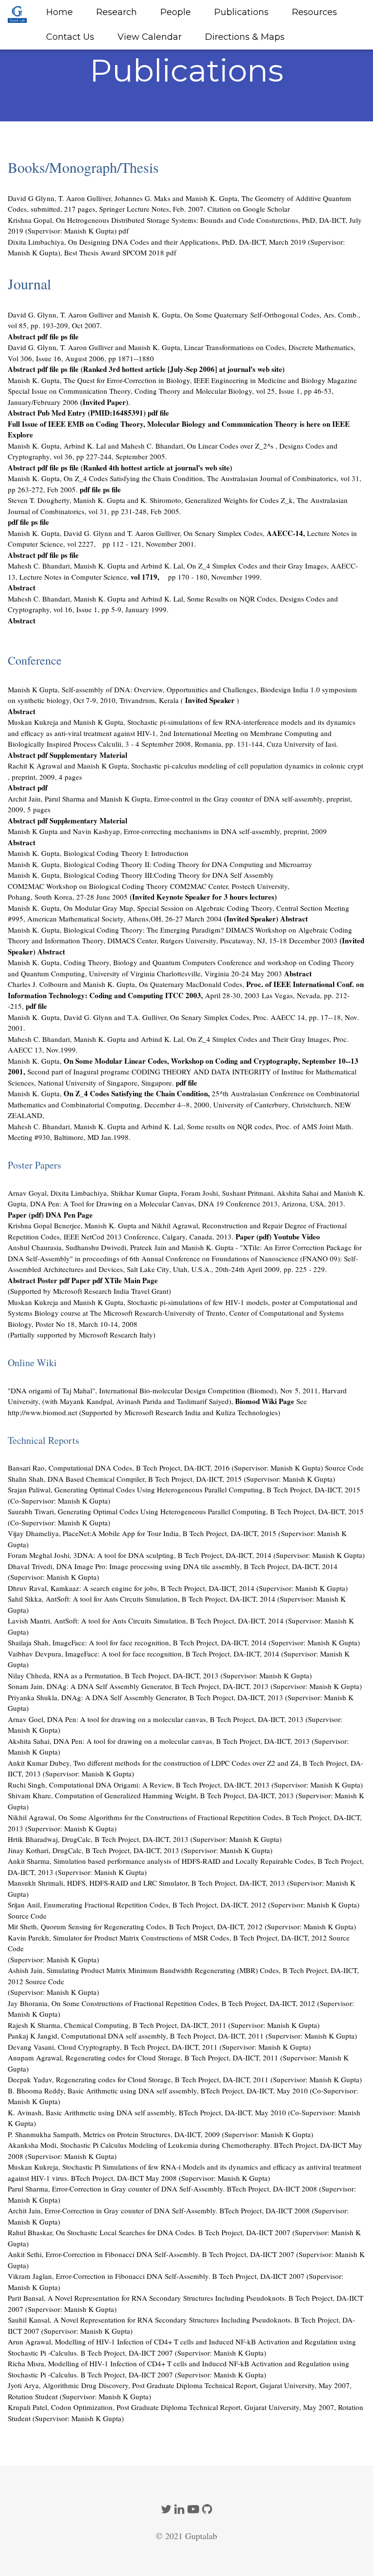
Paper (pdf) (27, 1215)
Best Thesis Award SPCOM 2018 (114, 252)
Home (59, 12)
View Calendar (150, 37)
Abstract (22, 336)
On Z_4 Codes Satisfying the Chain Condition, (138, 1093)
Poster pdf (54, 1280)
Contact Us (70, 37)
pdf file (48, 336)
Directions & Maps (245, 37)
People (176, 12)
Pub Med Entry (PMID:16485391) (92, 413)
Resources (314, 12)
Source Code (344, 1468)
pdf (124, 231)
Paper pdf (88, 1280)
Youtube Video (297, 1237)
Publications (241, 12)
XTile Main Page (131, 1280)
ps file (70, 336)
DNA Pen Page (69, 1215)
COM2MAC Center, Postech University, (230, 886)
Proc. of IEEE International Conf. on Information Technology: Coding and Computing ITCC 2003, (186, 990)
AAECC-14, (286, 533)
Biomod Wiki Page (265, 1401)
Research (117, 12)
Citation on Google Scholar (249, 209)
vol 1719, (146, 577)
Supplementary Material (88, 755)
